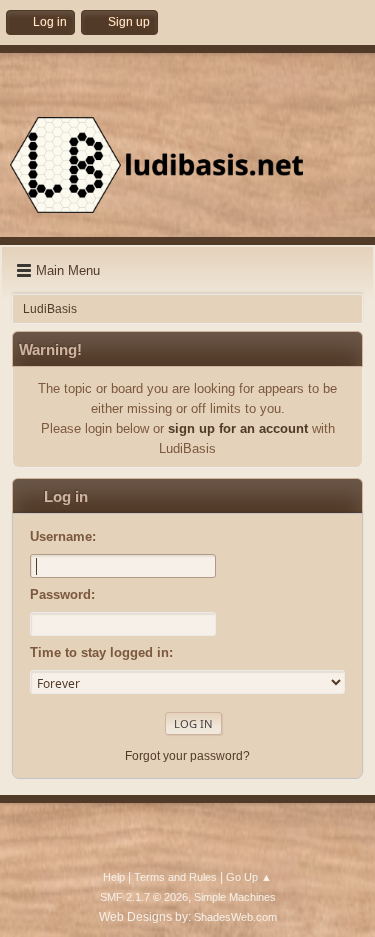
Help (114, 877)
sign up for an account (238, 428)
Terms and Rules (175, 877)
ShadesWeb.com (235, 917)
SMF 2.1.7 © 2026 (144, 897)
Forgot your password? (187, 756)
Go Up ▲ (249, 877)
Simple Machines (235, 897)
